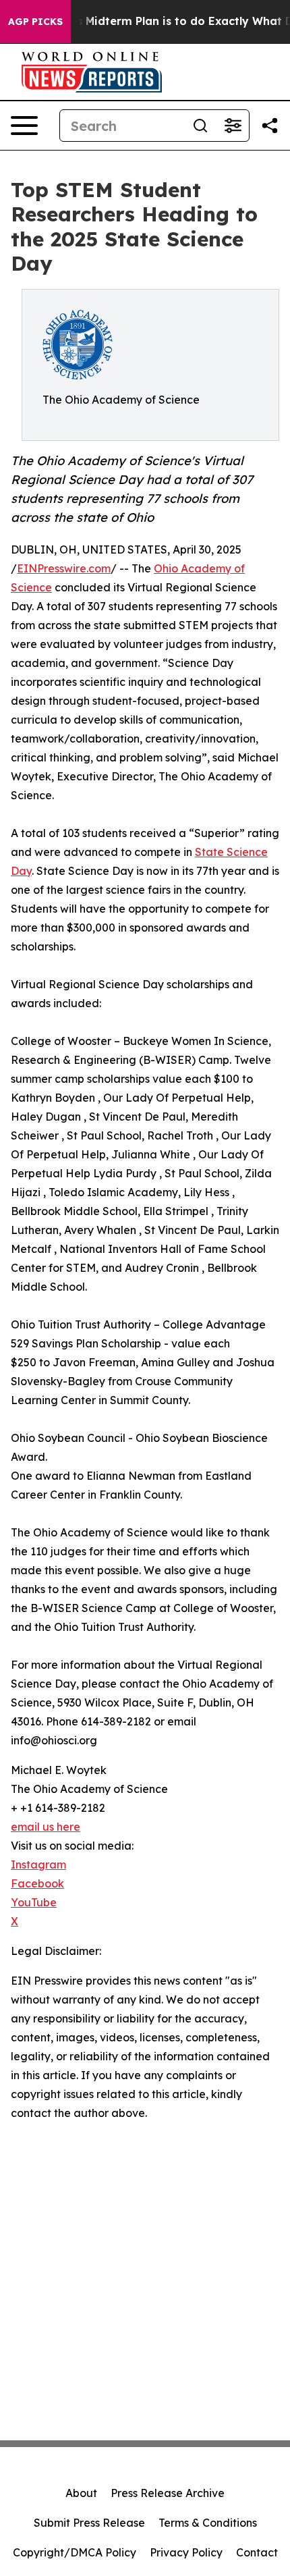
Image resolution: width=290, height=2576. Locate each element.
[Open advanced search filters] (233, 126)
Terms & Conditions (208, 2523)
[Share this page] (270, 126)
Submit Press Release (89, 2523)
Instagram (38, 1864)
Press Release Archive (168, 2493)
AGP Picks (35, 22)
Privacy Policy (186, 2552)
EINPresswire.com (64, 568)
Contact (257, 2552)
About (81, 2493)
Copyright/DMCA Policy (75, 2552)
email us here (46, 1827)
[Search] (200, 126)
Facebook (37, 1883)
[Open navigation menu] (24, 126)
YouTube (34, 1902)
